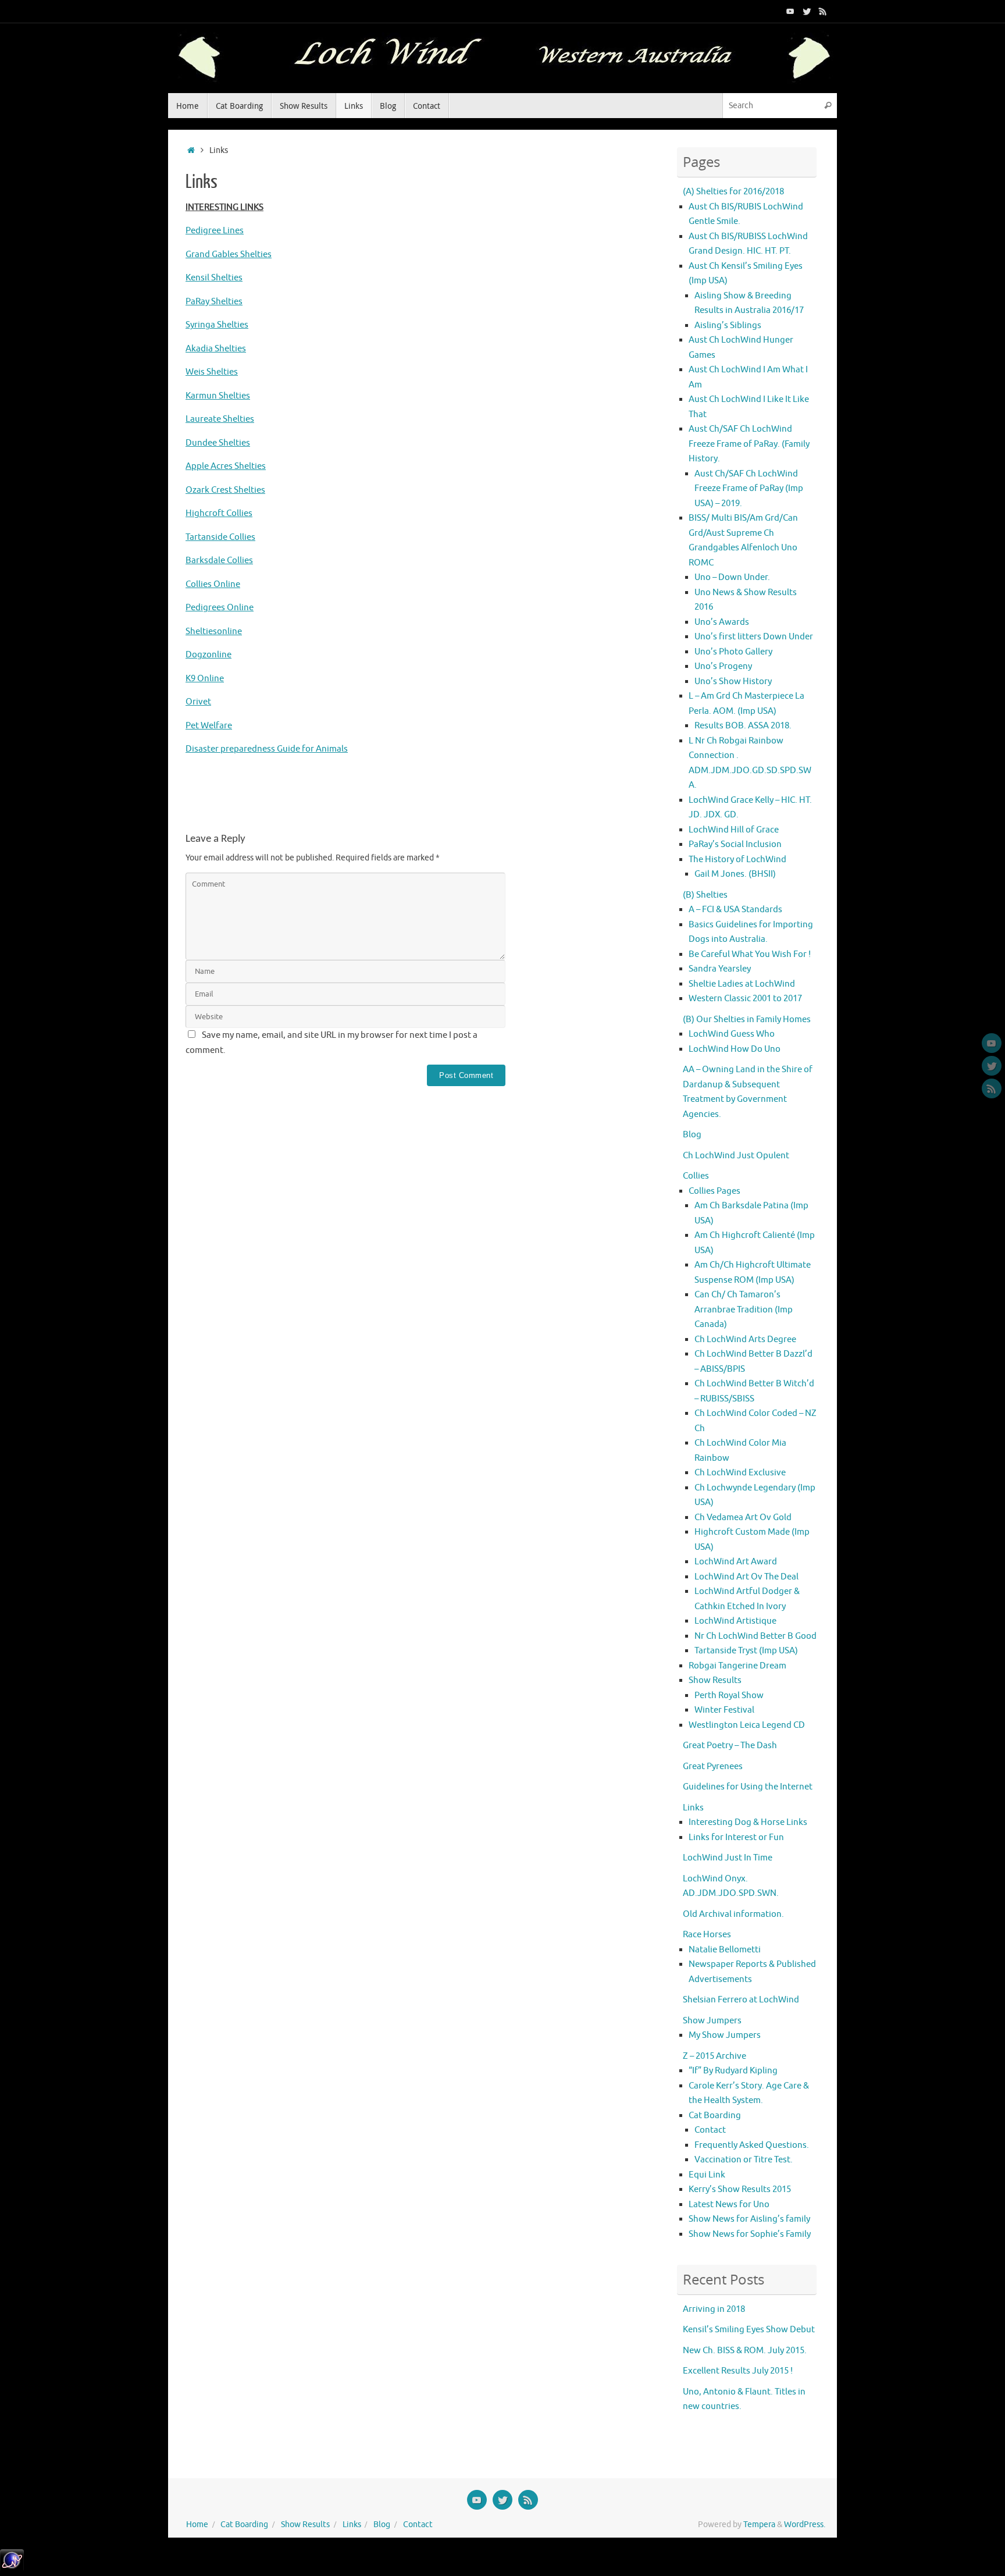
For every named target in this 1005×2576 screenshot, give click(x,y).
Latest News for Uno (729, 2205)
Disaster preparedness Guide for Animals (267, 749)
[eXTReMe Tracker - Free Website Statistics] (12, 2569)
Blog (692, 1135)
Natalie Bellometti (725, 1950)
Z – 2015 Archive (714, 2056)
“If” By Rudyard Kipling (733, 2071)
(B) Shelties (705, 895)
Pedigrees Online (220, 608)
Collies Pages (714, 1191)
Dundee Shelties (218, 443)
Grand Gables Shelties (229, 255)
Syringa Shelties (217, 325)
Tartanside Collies (220, 537)
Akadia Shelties (216, 349)
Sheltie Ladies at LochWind (742, 984)
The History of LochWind (737, 860)
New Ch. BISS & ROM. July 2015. (745, 2351)
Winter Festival (724, 1710)
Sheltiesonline (214, 631)
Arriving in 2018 (714, 2309)
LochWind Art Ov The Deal (746, 1577)
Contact (710, 2130)
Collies (696, 1176)
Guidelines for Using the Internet (748, 1787)
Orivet (198, 702)
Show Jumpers (712, 2021)
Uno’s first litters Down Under (754, 637)
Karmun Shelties (218, 396)
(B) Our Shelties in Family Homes (747, 1020)
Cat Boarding (715, 2116)
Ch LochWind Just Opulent (736, 1156)
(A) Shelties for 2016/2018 (733, 192)
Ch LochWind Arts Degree (745, 1339)
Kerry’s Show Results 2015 (740, 2189)
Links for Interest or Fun (736, 1837)
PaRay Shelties (214, 302)
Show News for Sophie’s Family (750, 2234)
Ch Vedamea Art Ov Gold (743, 1518)
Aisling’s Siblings (728, 325)
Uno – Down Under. (732, 577)
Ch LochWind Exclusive (740, 1473)
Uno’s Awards (722, 622)
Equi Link (707, 2175)
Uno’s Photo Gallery (733, 652)
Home (197, 2525)
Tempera (759, 2525)
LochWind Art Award (736, 1562)
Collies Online (213, 584)
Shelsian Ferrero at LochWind (741, 2000)
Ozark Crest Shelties (225, 490)
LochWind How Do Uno (735, 1049)
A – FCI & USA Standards (735, 910)
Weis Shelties (212, 372)
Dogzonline (209, 655)
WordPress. (805, 2525)
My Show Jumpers (725, 2035)
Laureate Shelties (220, 419)
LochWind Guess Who (732, 1034)
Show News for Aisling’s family (749, 2219)
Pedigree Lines (215, 231)
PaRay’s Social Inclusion (735, 844)
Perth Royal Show (729, 1696)
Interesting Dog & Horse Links (748, 1822)
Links (693, 1808)
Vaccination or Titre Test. (744, 2160)
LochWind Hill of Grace (734, 830)
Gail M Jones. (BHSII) (735, 874)
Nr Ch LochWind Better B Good (755, 1636)
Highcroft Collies (219, 513)
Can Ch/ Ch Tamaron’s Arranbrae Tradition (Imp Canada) (744, 1310)
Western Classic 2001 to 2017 (745, 999)
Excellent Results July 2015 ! (738, 2371)
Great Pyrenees (713, 1766)
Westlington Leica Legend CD (747, 1725)
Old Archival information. (733, 1914)
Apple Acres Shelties (226, 466)
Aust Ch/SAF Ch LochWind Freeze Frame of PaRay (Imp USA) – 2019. (749, 489)
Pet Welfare (209, 726)
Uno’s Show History (733, 682)
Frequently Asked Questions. (752, 2145)
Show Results (715, 1680)
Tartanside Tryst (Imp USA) (746, 1651)
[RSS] (823, 11)
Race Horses (707, 1935)
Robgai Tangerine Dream (737, 1666)
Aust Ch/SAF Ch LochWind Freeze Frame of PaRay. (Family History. (749, 444)
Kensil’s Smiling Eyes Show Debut (749, 2330)
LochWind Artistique (735, 1621)
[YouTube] (790, 11)
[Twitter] (807, 11)
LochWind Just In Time (728, 1858)
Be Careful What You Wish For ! (750, 954)
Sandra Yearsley (720, 969)
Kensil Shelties (214, 278)
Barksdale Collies (219, 561)
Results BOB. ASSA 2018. (743, 726)
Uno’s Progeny (723, 666)
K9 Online (205, 679)
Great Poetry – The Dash (730, 1746)
